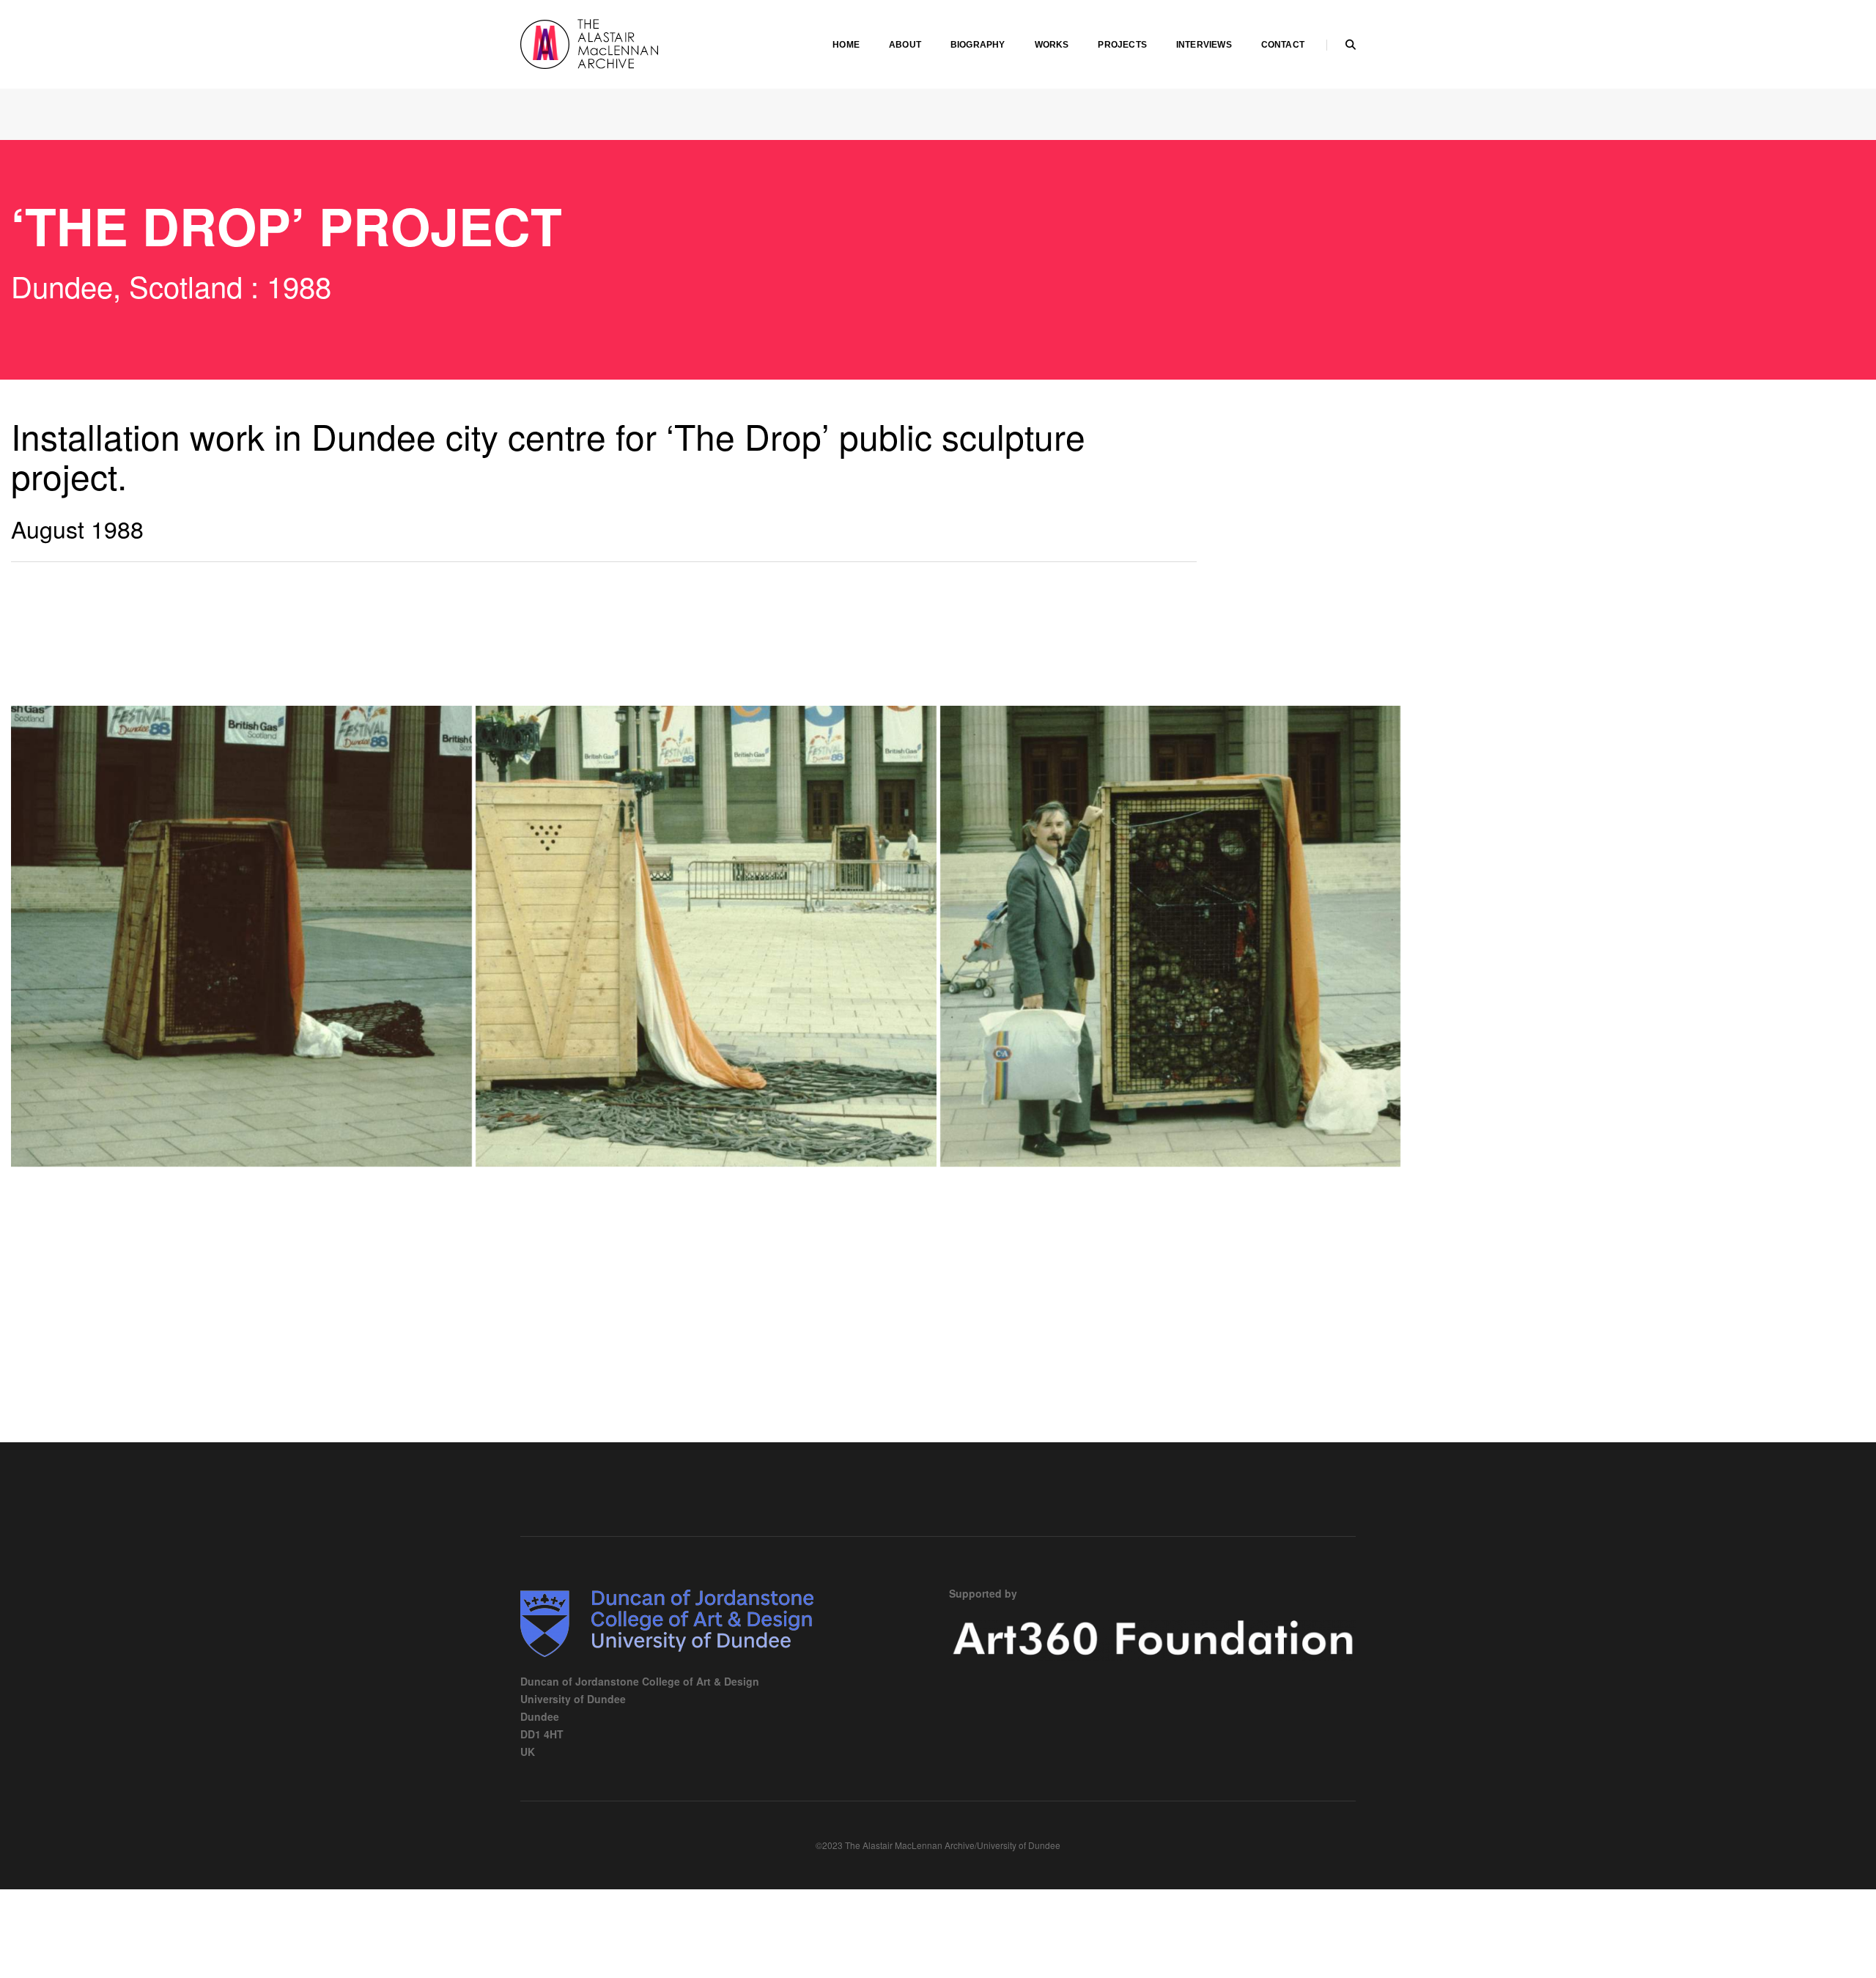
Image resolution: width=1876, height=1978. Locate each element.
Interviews (1204, 45)
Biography (978, 45)
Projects (1122, 45)
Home (846, 45)
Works (1052, 45)
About (905, 45)
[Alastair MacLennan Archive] (630, 43)
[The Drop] (241, 936)
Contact (1283, 45)
